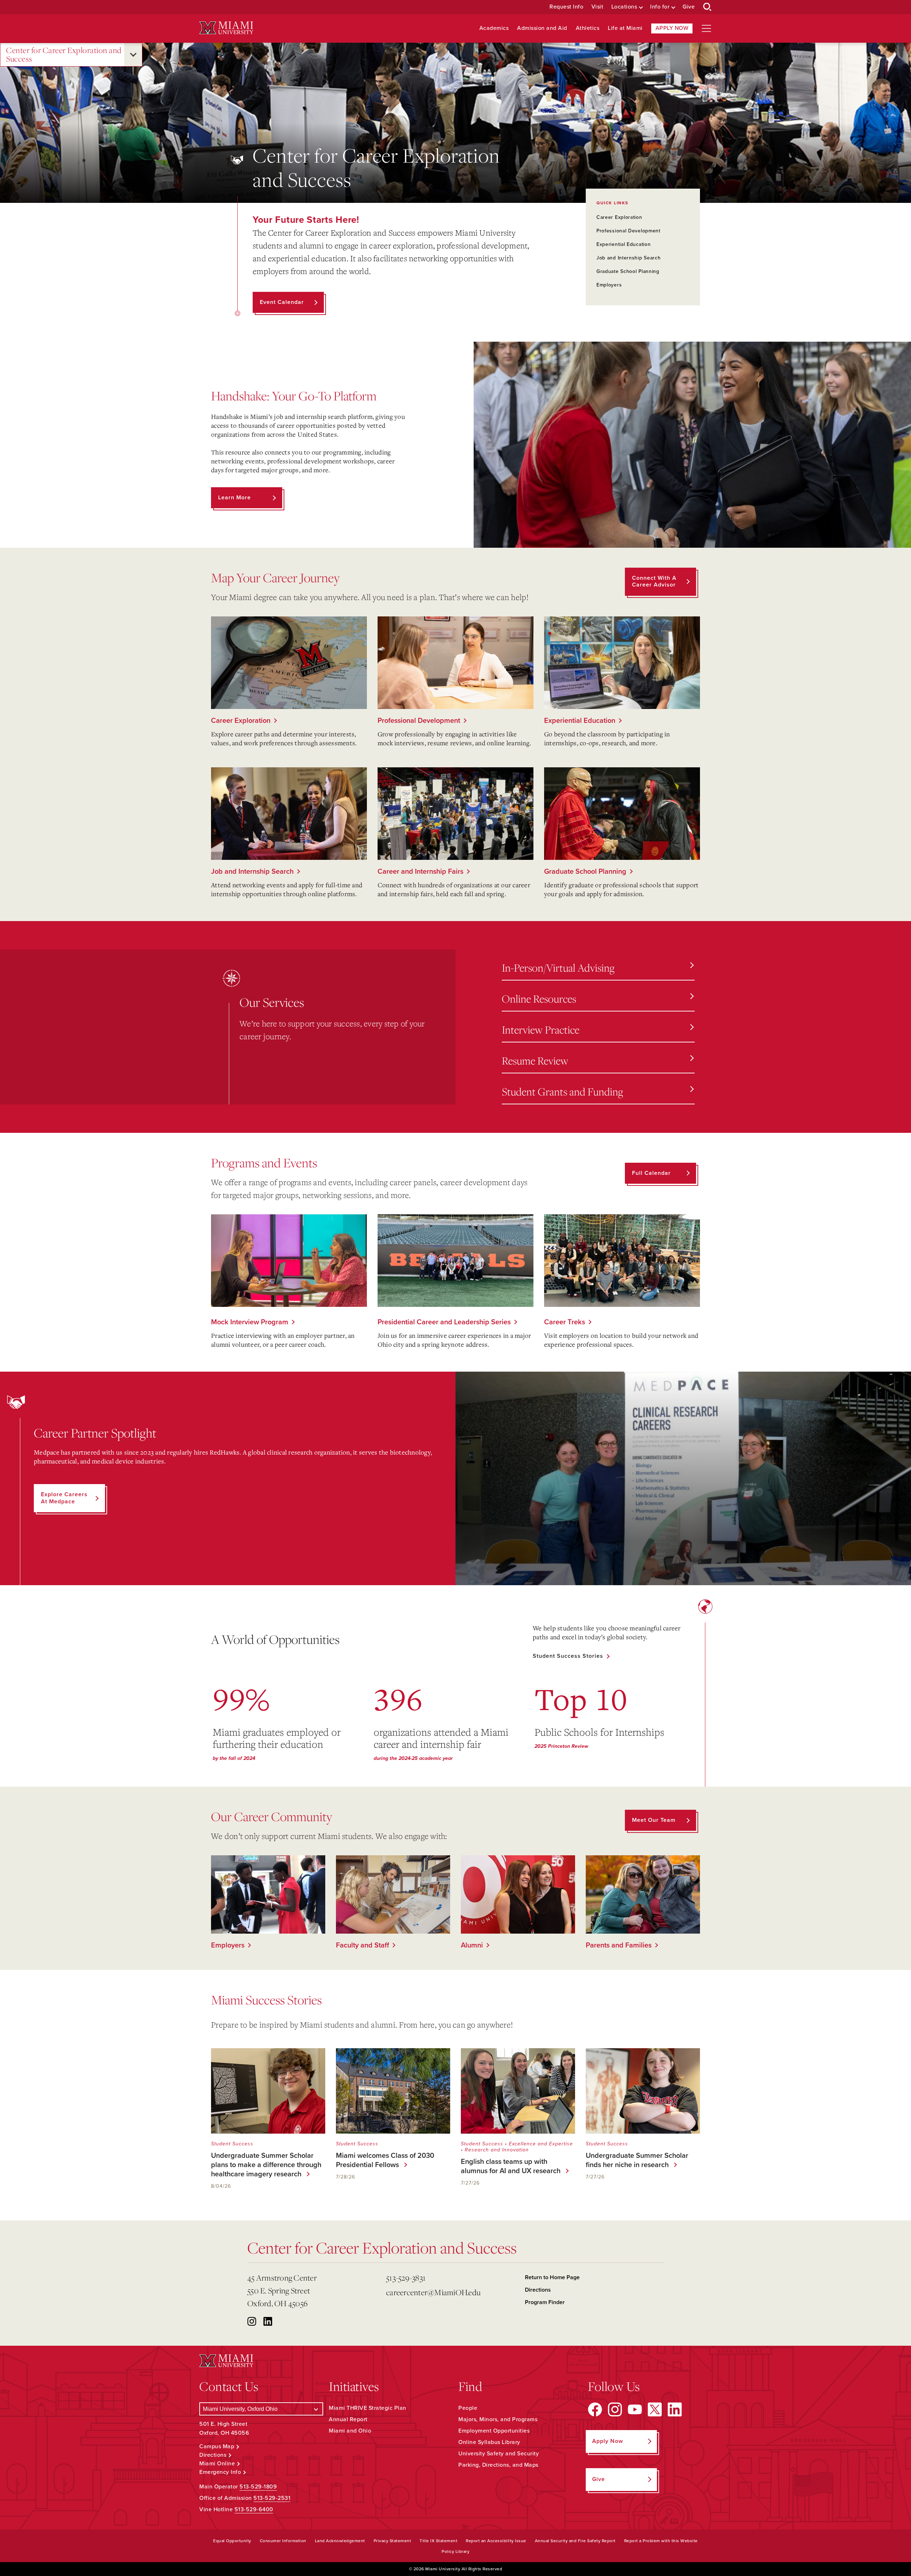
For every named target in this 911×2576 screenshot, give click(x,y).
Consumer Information (283, 2541)
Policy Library (455, 2551)
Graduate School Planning (628, 271)
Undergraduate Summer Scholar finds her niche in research (637, 2160)
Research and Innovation (497, 2150)
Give (689, 7)
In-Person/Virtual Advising (558, 968)
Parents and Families (619, 1945)
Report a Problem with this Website (661, 2541)
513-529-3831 (406, 2278)
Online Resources (539, 998)
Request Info (566, 7)
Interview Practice (541, 1029)
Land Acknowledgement (340, 2541)
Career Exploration (619, 217)
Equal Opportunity (232, 2541)
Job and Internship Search (629, 258)
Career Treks (565, 1322)
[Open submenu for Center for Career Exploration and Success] (133, 55)
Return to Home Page (552, 2277)
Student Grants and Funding (562, 1091)
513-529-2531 (272, 2498)
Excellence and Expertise (541, 2144)
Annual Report (348, 2419)
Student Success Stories (568, 1656)
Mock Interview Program (250, 1322)
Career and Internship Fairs (420, 872)
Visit (597, 7)
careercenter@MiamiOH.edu (433, 2292)
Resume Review (535, 1060)
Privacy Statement (393, 2541)
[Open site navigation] (706, 28)
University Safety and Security (499, 2454)
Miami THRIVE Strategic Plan (368, 2408)
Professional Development (628, 231)
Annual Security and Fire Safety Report (575, 2541)
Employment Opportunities (494, 2431)
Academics (494, 28)
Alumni (472, 1945)
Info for (660, 7)
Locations (624, 7)
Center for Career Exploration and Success (64, 55)
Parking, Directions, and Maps (498, 2465)
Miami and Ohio (350, 2431)
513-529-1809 (258, 2487)
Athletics (588, 28)
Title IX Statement (438, 2541)
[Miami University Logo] (226, 28)
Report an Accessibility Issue (496, 2541)
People (468, 2408)
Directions (538, 2290)
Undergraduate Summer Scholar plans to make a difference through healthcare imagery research (266, 2165)
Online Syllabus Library (489, 2442)
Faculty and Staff (362, 1945)
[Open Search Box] (707, 7)
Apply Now (672, 28)
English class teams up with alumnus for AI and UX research (509, 2166)
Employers (609, 285)
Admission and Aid (542, 28)
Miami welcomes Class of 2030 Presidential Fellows (385, 2160)
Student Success (232, 2144)
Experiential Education (623, 244)
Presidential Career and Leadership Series (444, 1322)
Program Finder (545, 2302)
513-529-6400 (254, 2509)
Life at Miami (625, 28)
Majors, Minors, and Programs (498, 2419)
